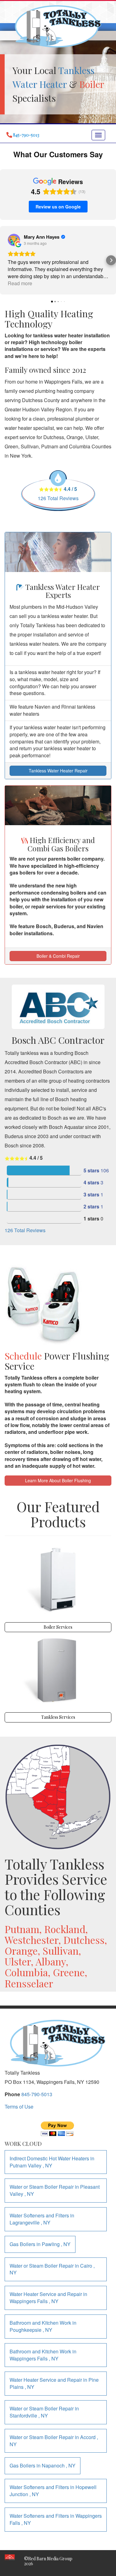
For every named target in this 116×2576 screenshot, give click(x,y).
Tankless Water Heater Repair (58, 771)
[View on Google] (14, 240)
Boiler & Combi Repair (58, 956)
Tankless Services (58, 1717)
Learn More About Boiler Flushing (58, 1480)
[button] (5, 260)
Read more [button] (20, 283)
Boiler (92, 84)
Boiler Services (58, 1627)
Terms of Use (19, 2107)
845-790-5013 (37, 2094)
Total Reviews (58, 498)
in (52, 2162)
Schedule (23, 1356)
